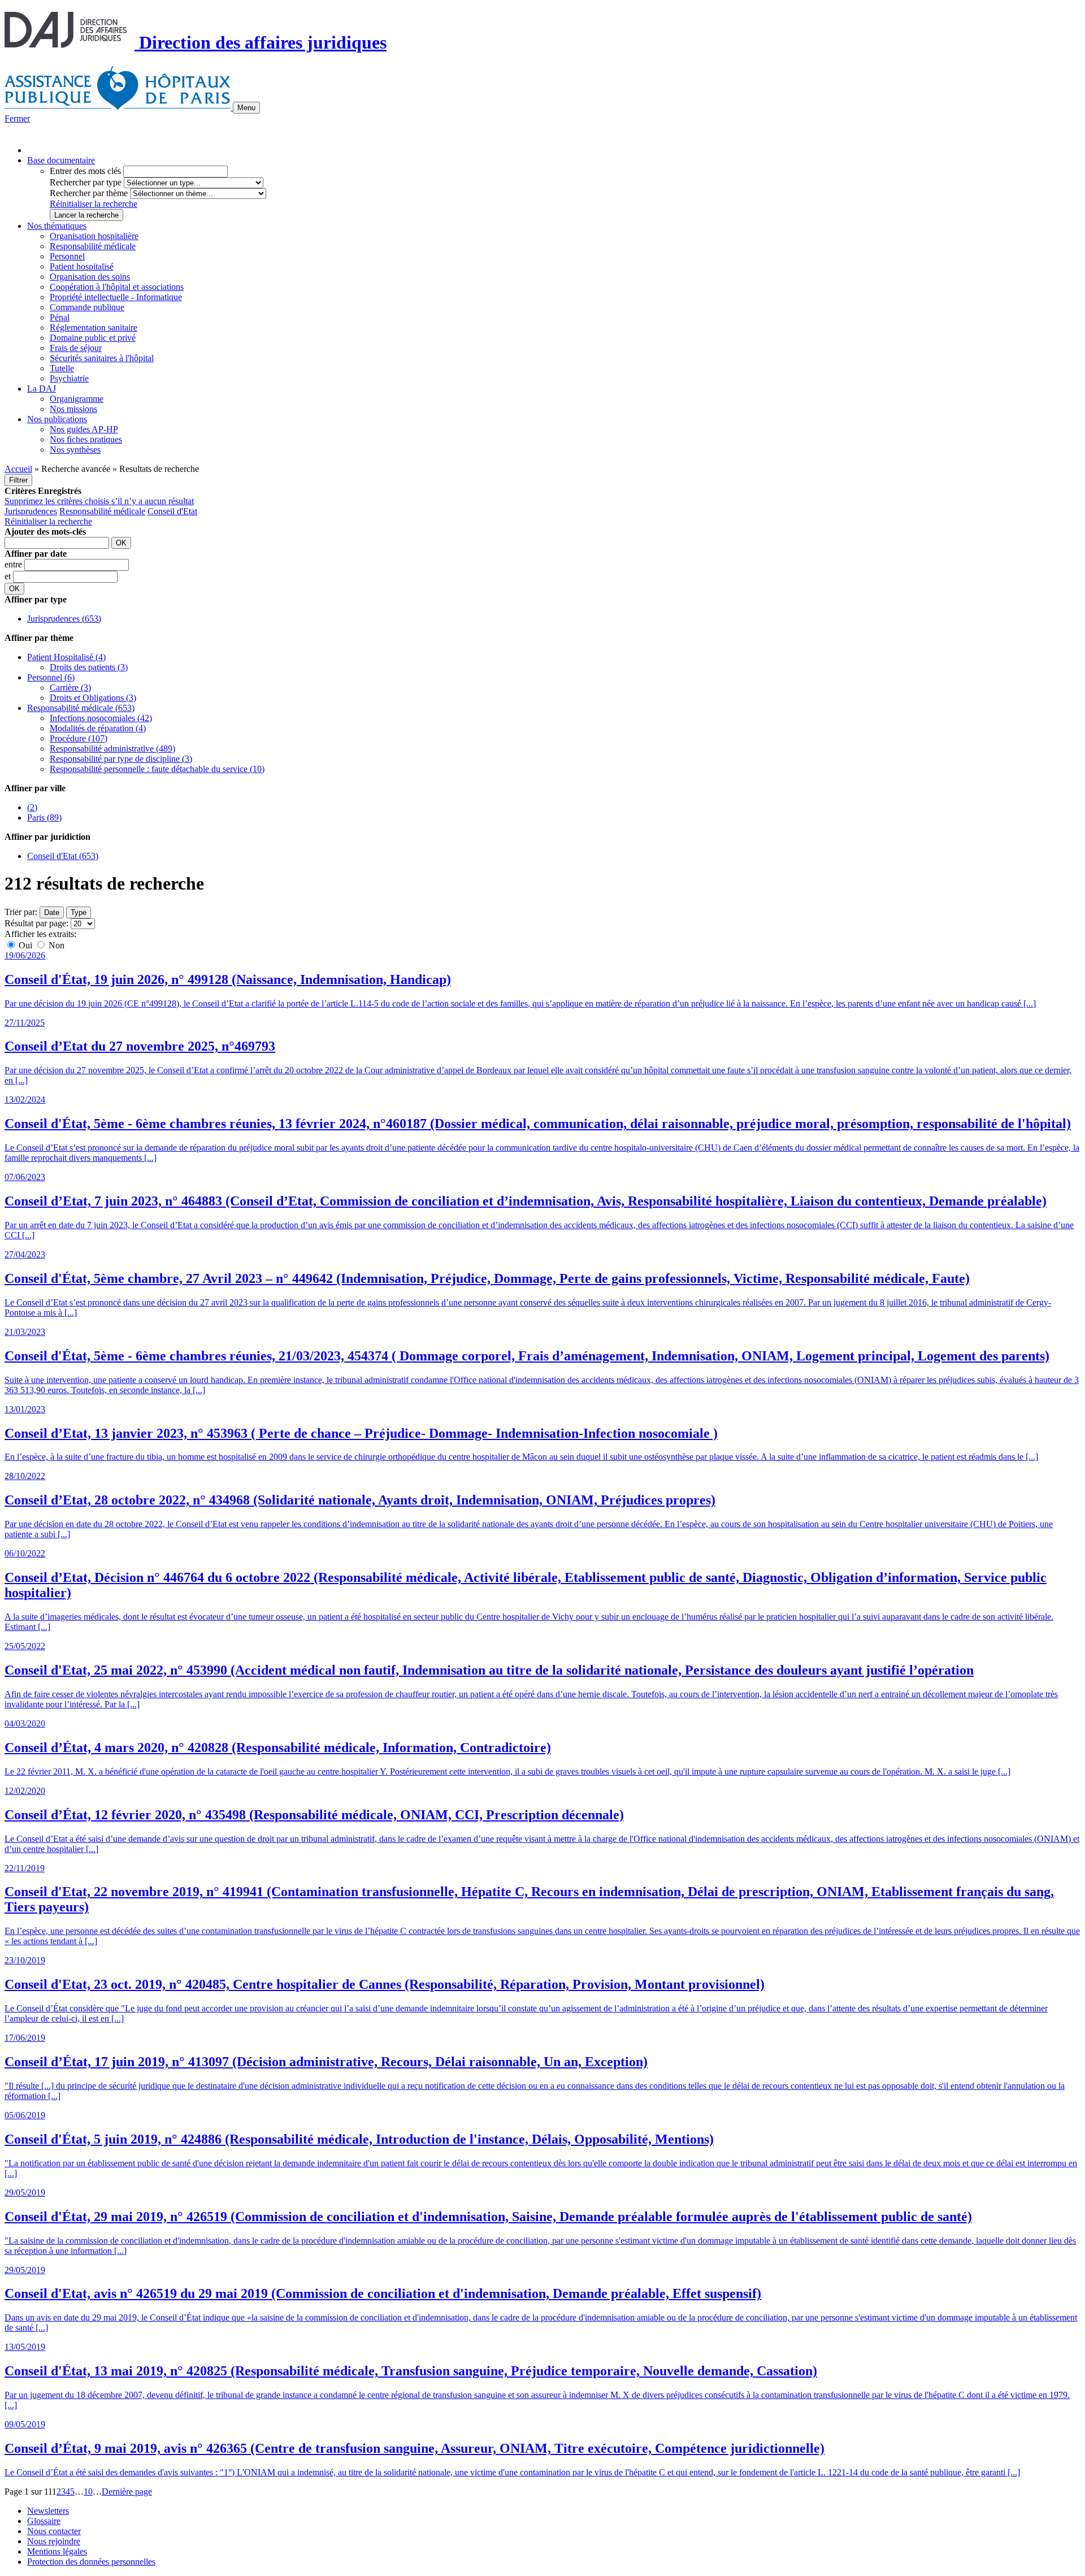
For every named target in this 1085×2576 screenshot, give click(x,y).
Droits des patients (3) (89, 667)
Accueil (18, 469)
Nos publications (57, 419)
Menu (246, 108)
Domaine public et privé (93, 338)
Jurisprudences (31, 511)
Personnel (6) (51, 677)
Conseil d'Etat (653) (63, 856)
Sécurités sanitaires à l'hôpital (102, 358)
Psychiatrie (69, 378)
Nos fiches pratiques (86, 439)
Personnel (67, 256)
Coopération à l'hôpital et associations (117, 287)
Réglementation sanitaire (94, 328)
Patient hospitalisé (82, 266)
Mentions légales (57, 2551)
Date (52, 912)
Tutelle (62, 368)
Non (55, 945)
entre (14, 564)
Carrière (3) (70, 688)
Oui (25, 945)
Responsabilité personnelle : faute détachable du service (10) (157, 769)
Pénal (60, 317)
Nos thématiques (57, 226)
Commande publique (87, 307)
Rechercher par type (86, 182)
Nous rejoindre (54, 2541)
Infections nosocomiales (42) (101, 718)
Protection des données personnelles (91, 2562)
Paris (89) (44, 818)
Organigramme (77, 399)
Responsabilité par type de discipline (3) (121, 759)
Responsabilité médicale (93, 246)
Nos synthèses (75, 450)
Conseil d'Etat (172, 511)
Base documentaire (61, 160)
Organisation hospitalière (94, 236)
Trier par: (21, 912)
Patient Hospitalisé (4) (66, 657)
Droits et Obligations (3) (93, 698)
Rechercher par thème (89, 193)
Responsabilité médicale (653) (81, 708)
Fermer (17, 118)
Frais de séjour (76, 348)
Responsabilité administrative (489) (112, 749)
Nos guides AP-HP (84, 429)
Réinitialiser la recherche (94, 204)
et (9, 576)
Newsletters (48, 2511)
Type (79, 912)
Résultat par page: (36, 923)
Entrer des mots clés (85, 171)
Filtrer (18, 480)
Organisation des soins (90, 277)
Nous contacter (54, 2531)
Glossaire (44, 2521)
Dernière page (127, 2492)
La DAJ (42, 389)
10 (88, 2492)
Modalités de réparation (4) (98, 728)
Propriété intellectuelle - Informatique (116, 297)
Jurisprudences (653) (64, 619)
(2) (32, 807)
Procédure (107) (79, 738)
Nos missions (73, 409)
